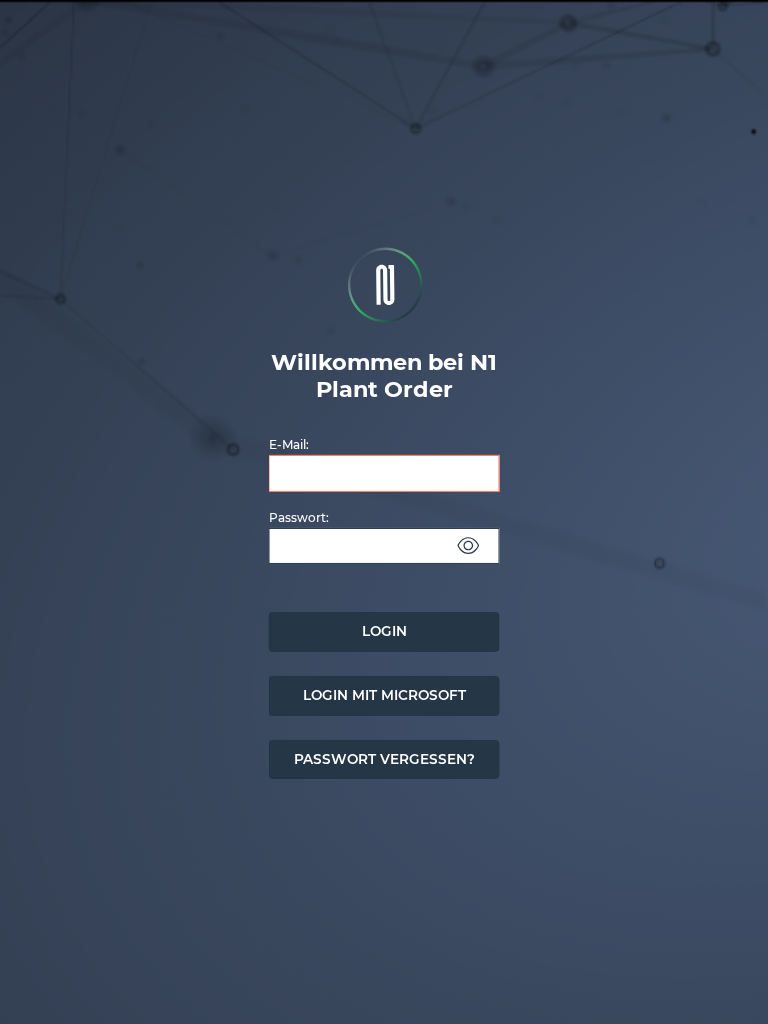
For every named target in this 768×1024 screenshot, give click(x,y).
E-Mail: (289, 444)
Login (384, 631)
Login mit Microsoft (384, 695)
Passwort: (299, 516)
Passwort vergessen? (384, 758)
